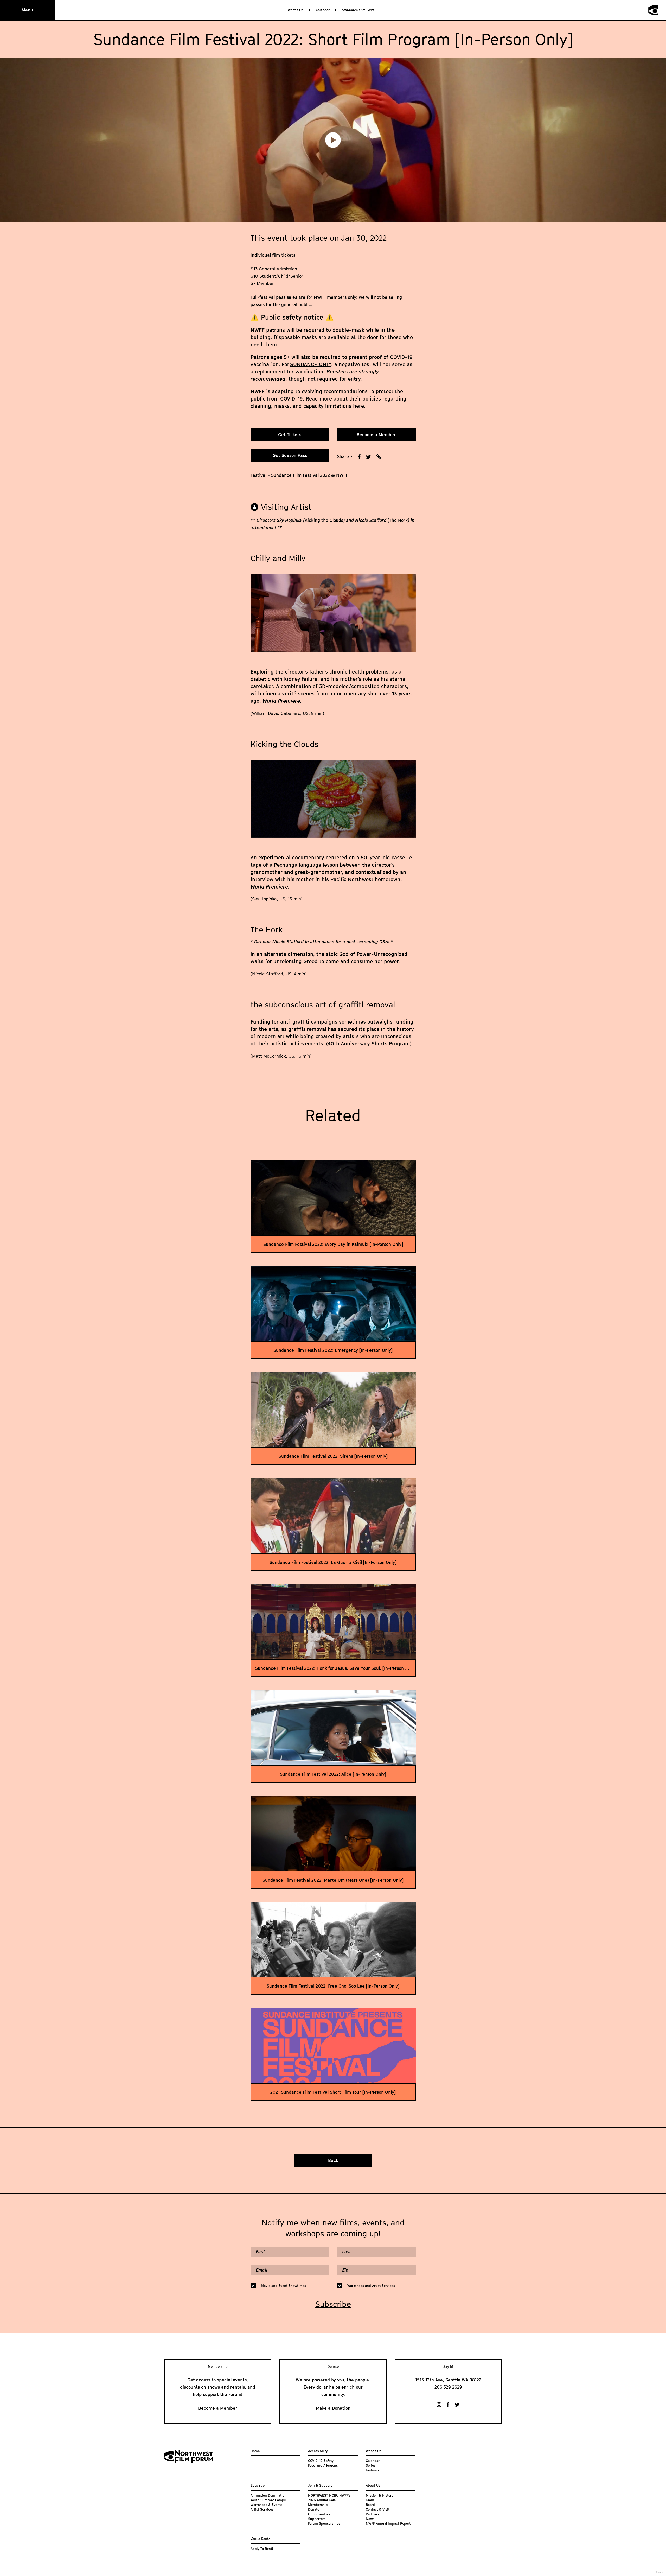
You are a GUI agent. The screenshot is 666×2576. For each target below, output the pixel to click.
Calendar (323, 10)
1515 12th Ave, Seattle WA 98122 (448, 2380)
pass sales (287, 297)
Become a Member (376, 435)
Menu (27, 10)
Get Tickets (290, 435)
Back (333, 2160)
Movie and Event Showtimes (283, 2286)
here (358, 406)
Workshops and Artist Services (371, 2286)
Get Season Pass (290, 455)
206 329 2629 (448, 2387)
